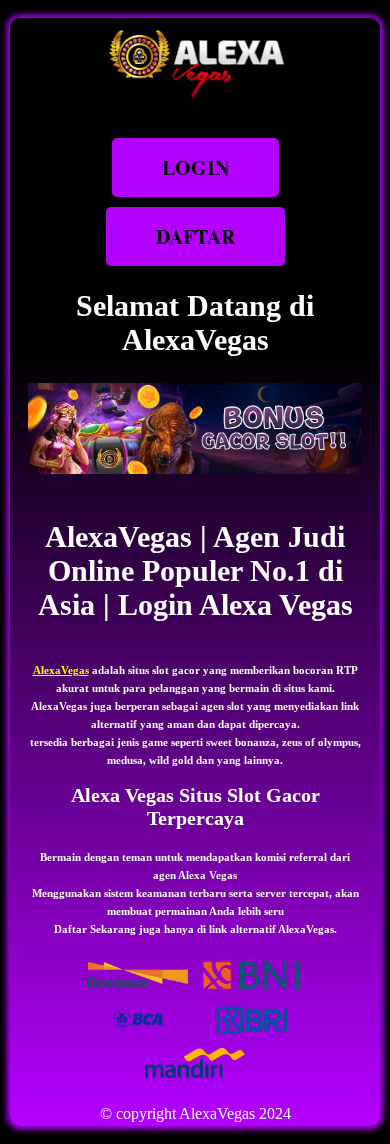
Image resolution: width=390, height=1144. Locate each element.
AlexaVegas (61, 670)
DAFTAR (195, 236)
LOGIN (195, 167)
